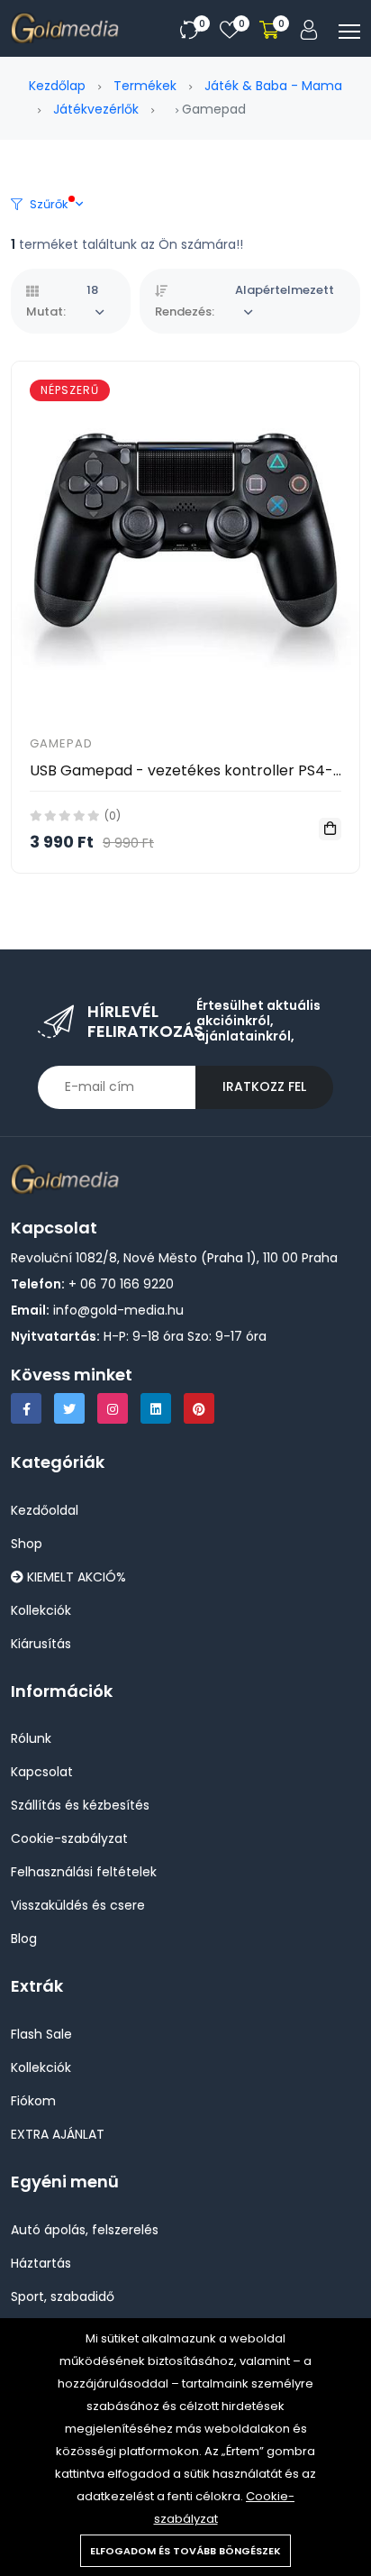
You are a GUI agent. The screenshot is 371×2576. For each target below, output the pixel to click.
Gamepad (61, 743)
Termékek (145, 86)
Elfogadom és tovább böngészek (185, 2551)
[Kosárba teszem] (330, 829)
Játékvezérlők (96, 109)
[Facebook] (26, 1408)
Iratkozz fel (264, 1086)
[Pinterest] (199, 1408)
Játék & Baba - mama (273, 86)
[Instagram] (113, 1408)
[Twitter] (69, 1408)
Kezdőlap (57, 86)
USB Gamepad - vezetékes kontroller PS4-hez (194, 770)
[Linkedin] (156, 1408)
